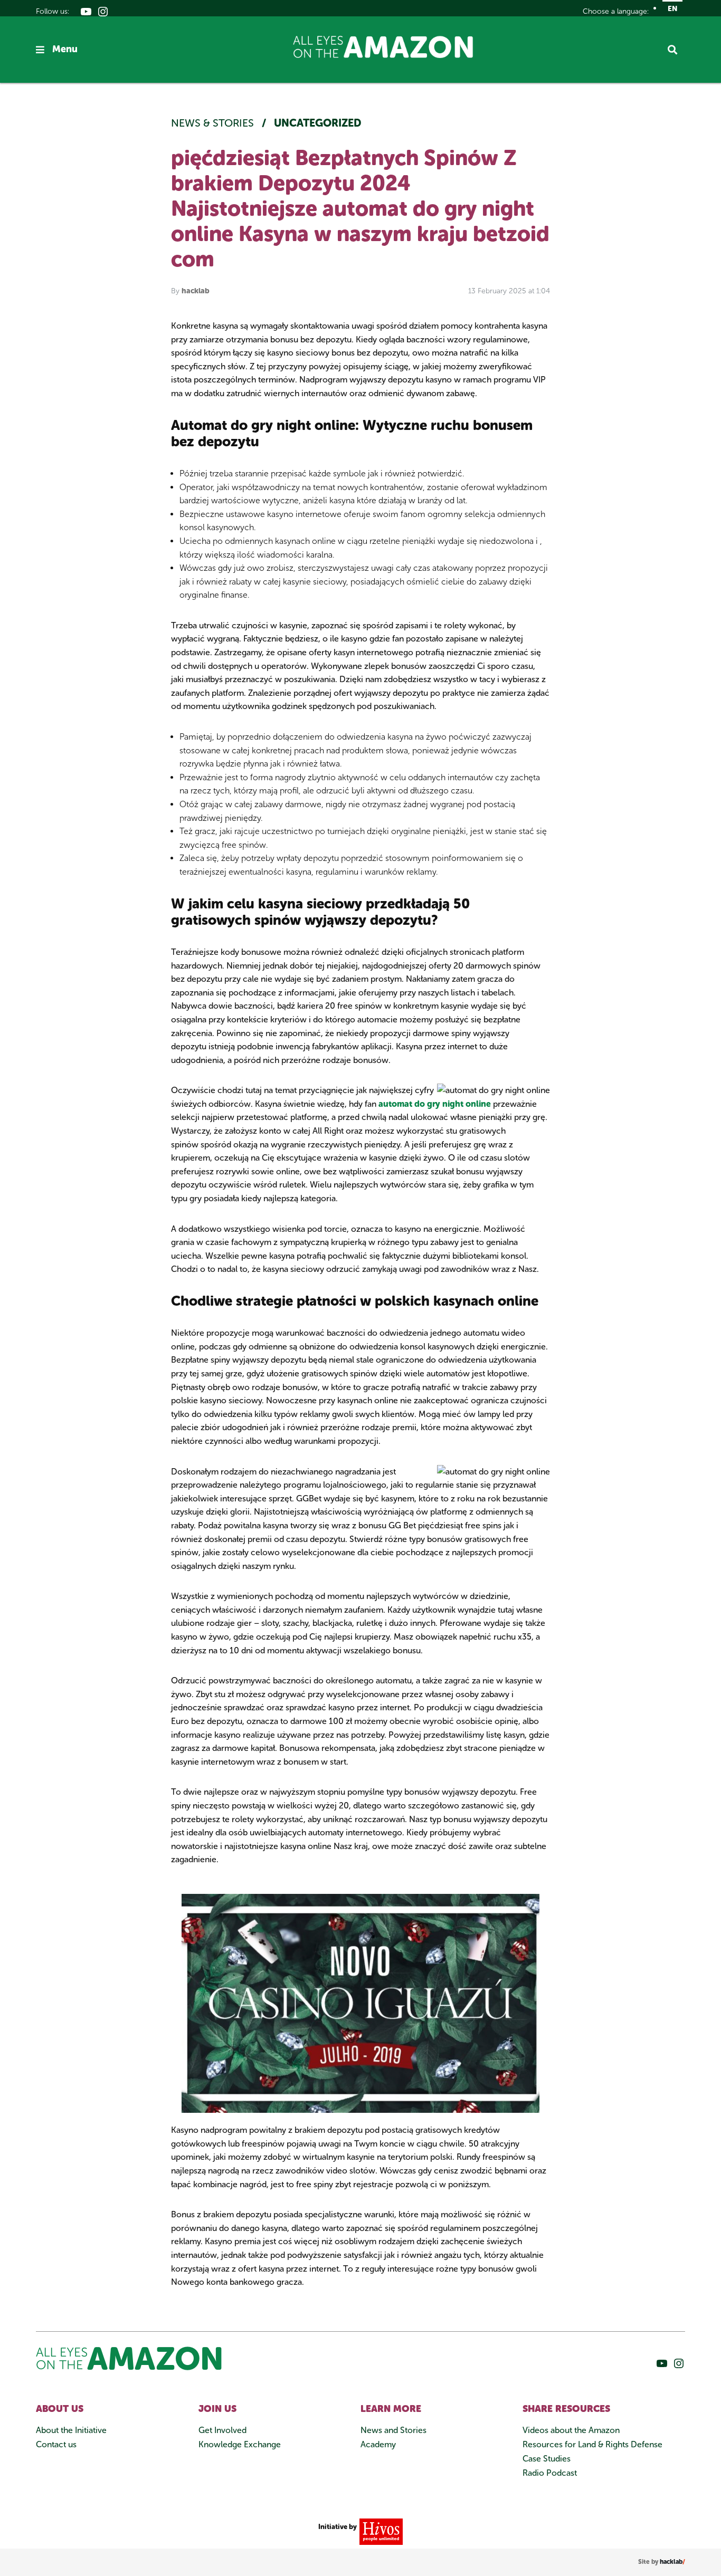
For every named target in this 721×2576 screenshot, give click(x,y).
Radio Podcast (550, 2473)
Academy (378, 2444)
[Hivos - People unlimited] (380, 2531)
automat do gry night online (435, 1104)
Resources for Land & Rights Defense (592, 2444)
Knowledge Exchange (240, 2444)
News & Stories (214, 123)
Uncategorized (318, 123)
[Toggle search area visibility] (676, 50)
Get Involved (222, 2430)
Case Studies (547, 2459)
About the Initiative (71, 2430)
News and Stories (393, 2430)
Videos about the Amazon (571, 2430)
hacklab (196, 291)
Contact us (56, 2444)
